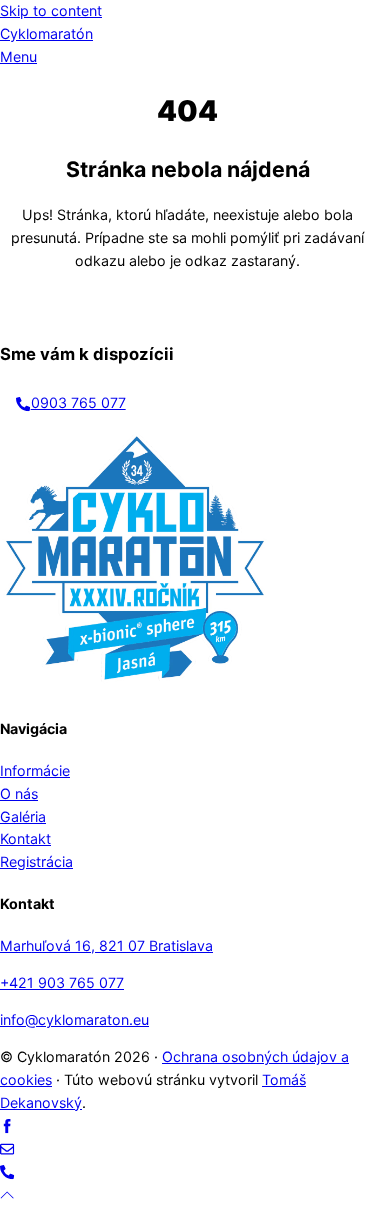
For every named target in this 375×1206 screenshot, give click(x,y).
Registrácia (36, 861)
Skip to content (51, 10)
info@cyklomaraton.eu (74, 1019)
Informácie (35, 770)
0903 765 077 (78, 402)
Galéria (23, 816)
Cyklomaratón (46, 33)
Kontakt (25, 838)
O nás (19, 793)
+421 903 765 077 (62, 982)
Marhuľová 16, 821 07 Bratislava (106, 945)
